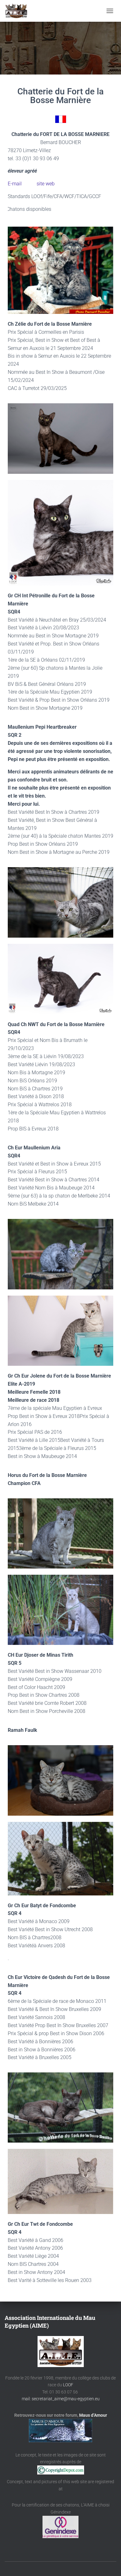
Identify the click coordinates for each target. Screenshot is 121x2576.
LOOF (68, 2385)
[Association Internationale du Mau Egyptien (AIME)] (19, 11)
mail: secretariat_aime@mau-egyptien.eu (61, 2399)
